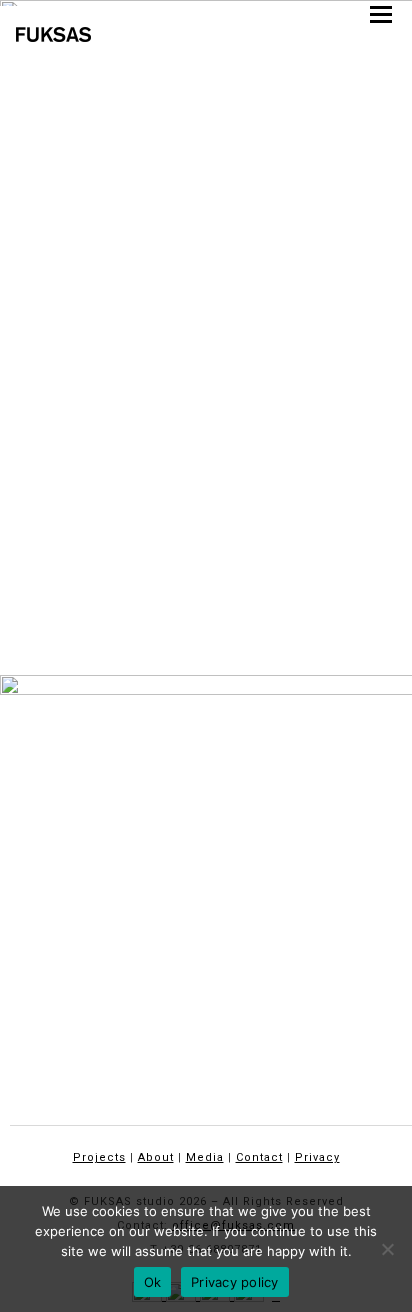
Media (205, 1157)
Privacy (317, 1157)
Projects (99, 1157)
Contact (259, 1157)
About (156, 1157)
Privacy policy (235, 1282)
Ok (153, 1282)
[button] (381, 14)
